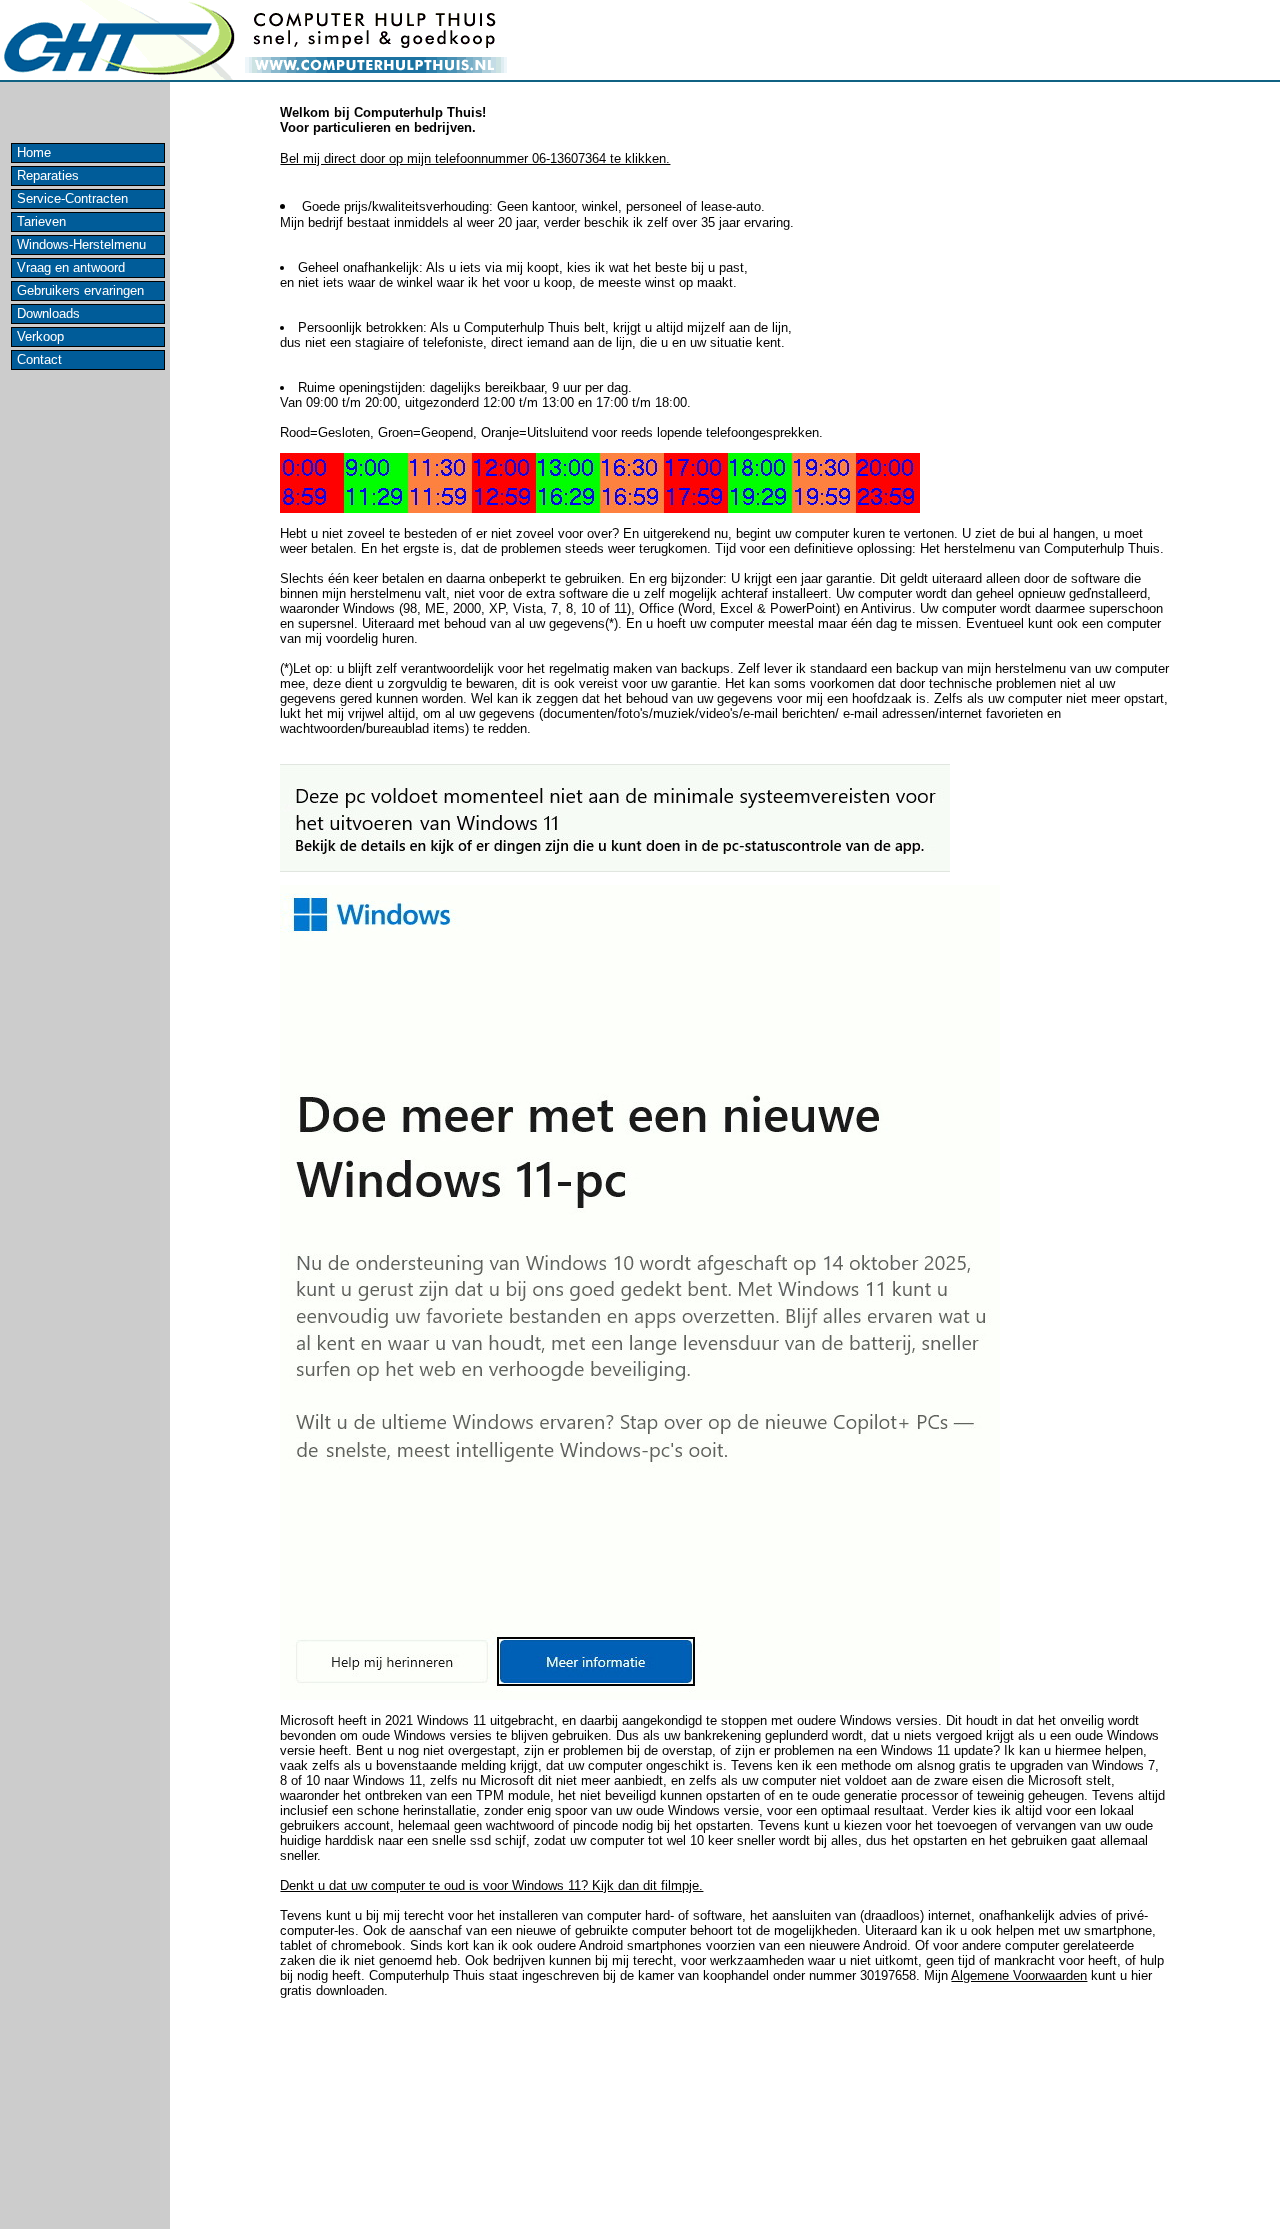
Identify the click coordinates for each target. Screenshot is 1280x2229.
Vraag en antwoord (71, 267)
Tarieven (41, 221)
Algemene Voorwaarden (1019, 1975)
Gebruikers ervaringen (80, 290)
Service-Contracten (72, 198)
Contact (39, 359)
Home (34, 152)
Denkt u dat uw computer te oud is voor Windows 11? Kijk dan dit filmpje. (491, 1885)
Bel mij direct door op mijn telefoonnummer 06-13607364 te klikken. (475, 158)
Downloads (48, 313)
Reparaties (48, 175)
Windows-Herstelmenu (81, 244)
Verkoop (40, 336)
